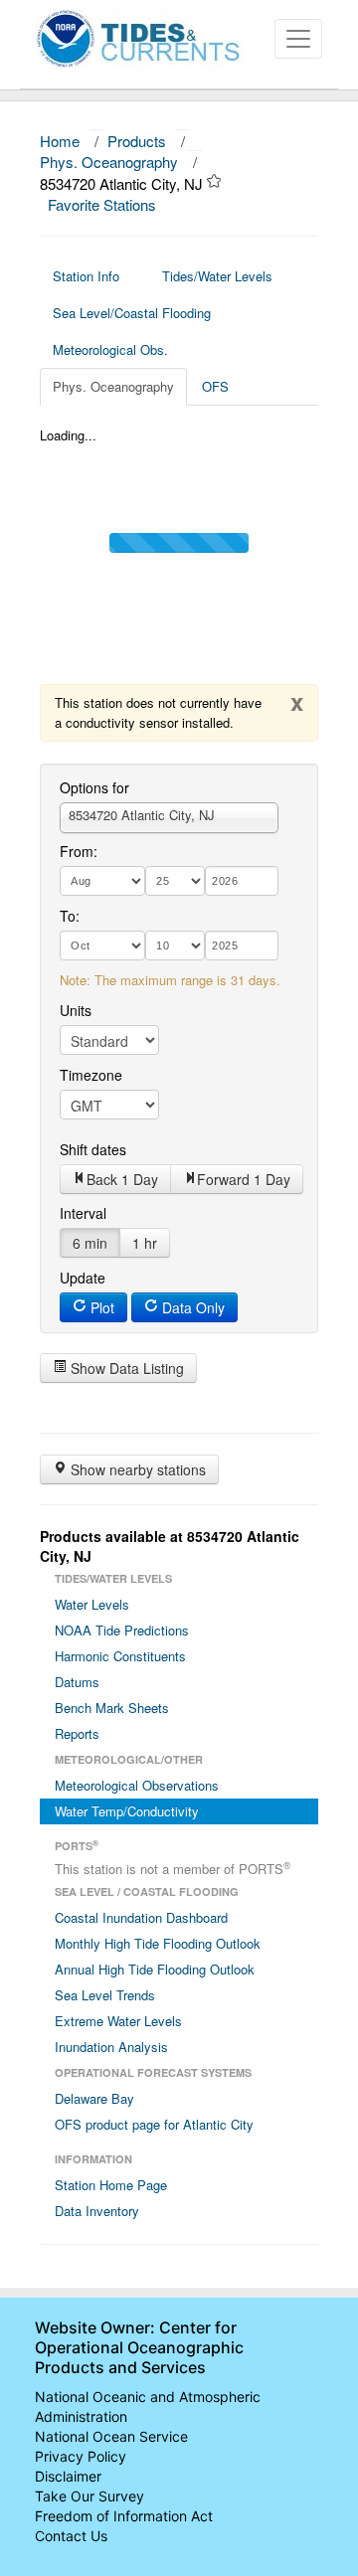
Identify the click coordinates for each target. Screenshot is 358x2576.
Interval (83, 1213)
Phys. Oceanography (109, 162)
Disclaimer (68, 2476)
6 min (90, 1243)
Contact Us (71, 2536)
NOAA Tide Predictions (122, 1630)
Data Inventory (97, 2211)
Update (83, 1278)
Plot (100, 1307)
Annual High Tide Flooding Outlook (155, 1969)
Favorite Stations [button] (104, 204)
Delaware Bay (94, 2098)
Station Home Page (111, 2185)
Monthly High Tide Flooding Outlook (158, 1943)
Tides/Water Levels (217, 276)
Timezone (91, 1075)
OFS (215, 386)
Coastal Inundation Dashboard (141, 1917)
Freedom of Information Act (124, 2516)
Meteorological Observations (137, 1785)
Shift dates (93, 1149)
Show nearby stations (136, 1469)
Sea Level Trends (105, 1995)
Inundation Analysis (111, 2047)
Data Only (191, 1307)
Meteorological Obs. (110, 349)
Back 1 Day (122, 1179)
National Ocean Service (111, 2436)
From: (79, 851)
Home (60, 141)
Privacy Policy (81, 2456)
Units (76, 1010)
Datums (77, 1682)
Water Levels (92, 1604)
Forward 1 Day (244, 1179)
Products (137, 141)
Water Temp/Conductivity (127, 1811)
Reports (77, 1733)
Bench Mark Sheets (112, 1708)
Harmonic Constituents (120, 1656)
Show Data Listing (125, 1368)
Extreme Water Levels (118, 2021)
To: (70, 916)
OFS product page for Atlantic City (154, 2124)
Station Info (86, 276)
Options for (94, 787)
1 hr (145, 1243)
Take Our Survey (89, 2496)
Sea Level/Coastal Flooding (132, 313)
